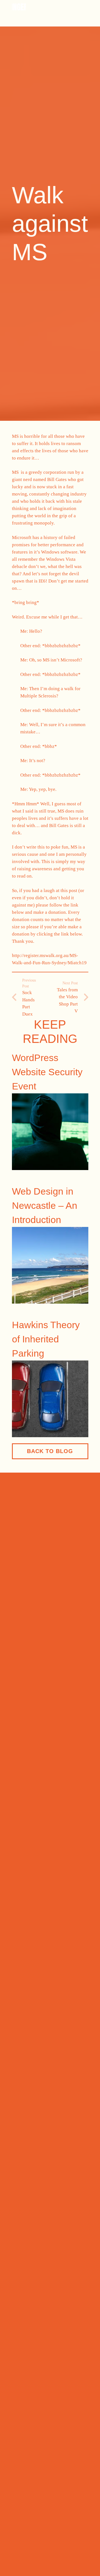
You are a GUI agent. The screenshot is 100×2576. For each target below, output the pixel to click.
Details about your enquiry (40, 1922)
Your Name (24, 1880)
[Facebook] (14, 1796)
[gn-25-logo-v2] (19, 7)
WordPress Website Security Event (47, 1072)
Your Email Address (33, 1900)
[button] (33, 20)
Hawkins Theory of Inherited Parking (46, 1339)
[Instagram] (32, 1796)
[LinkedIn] (23, 1796)
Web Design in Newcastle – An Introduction (45, 1205)
